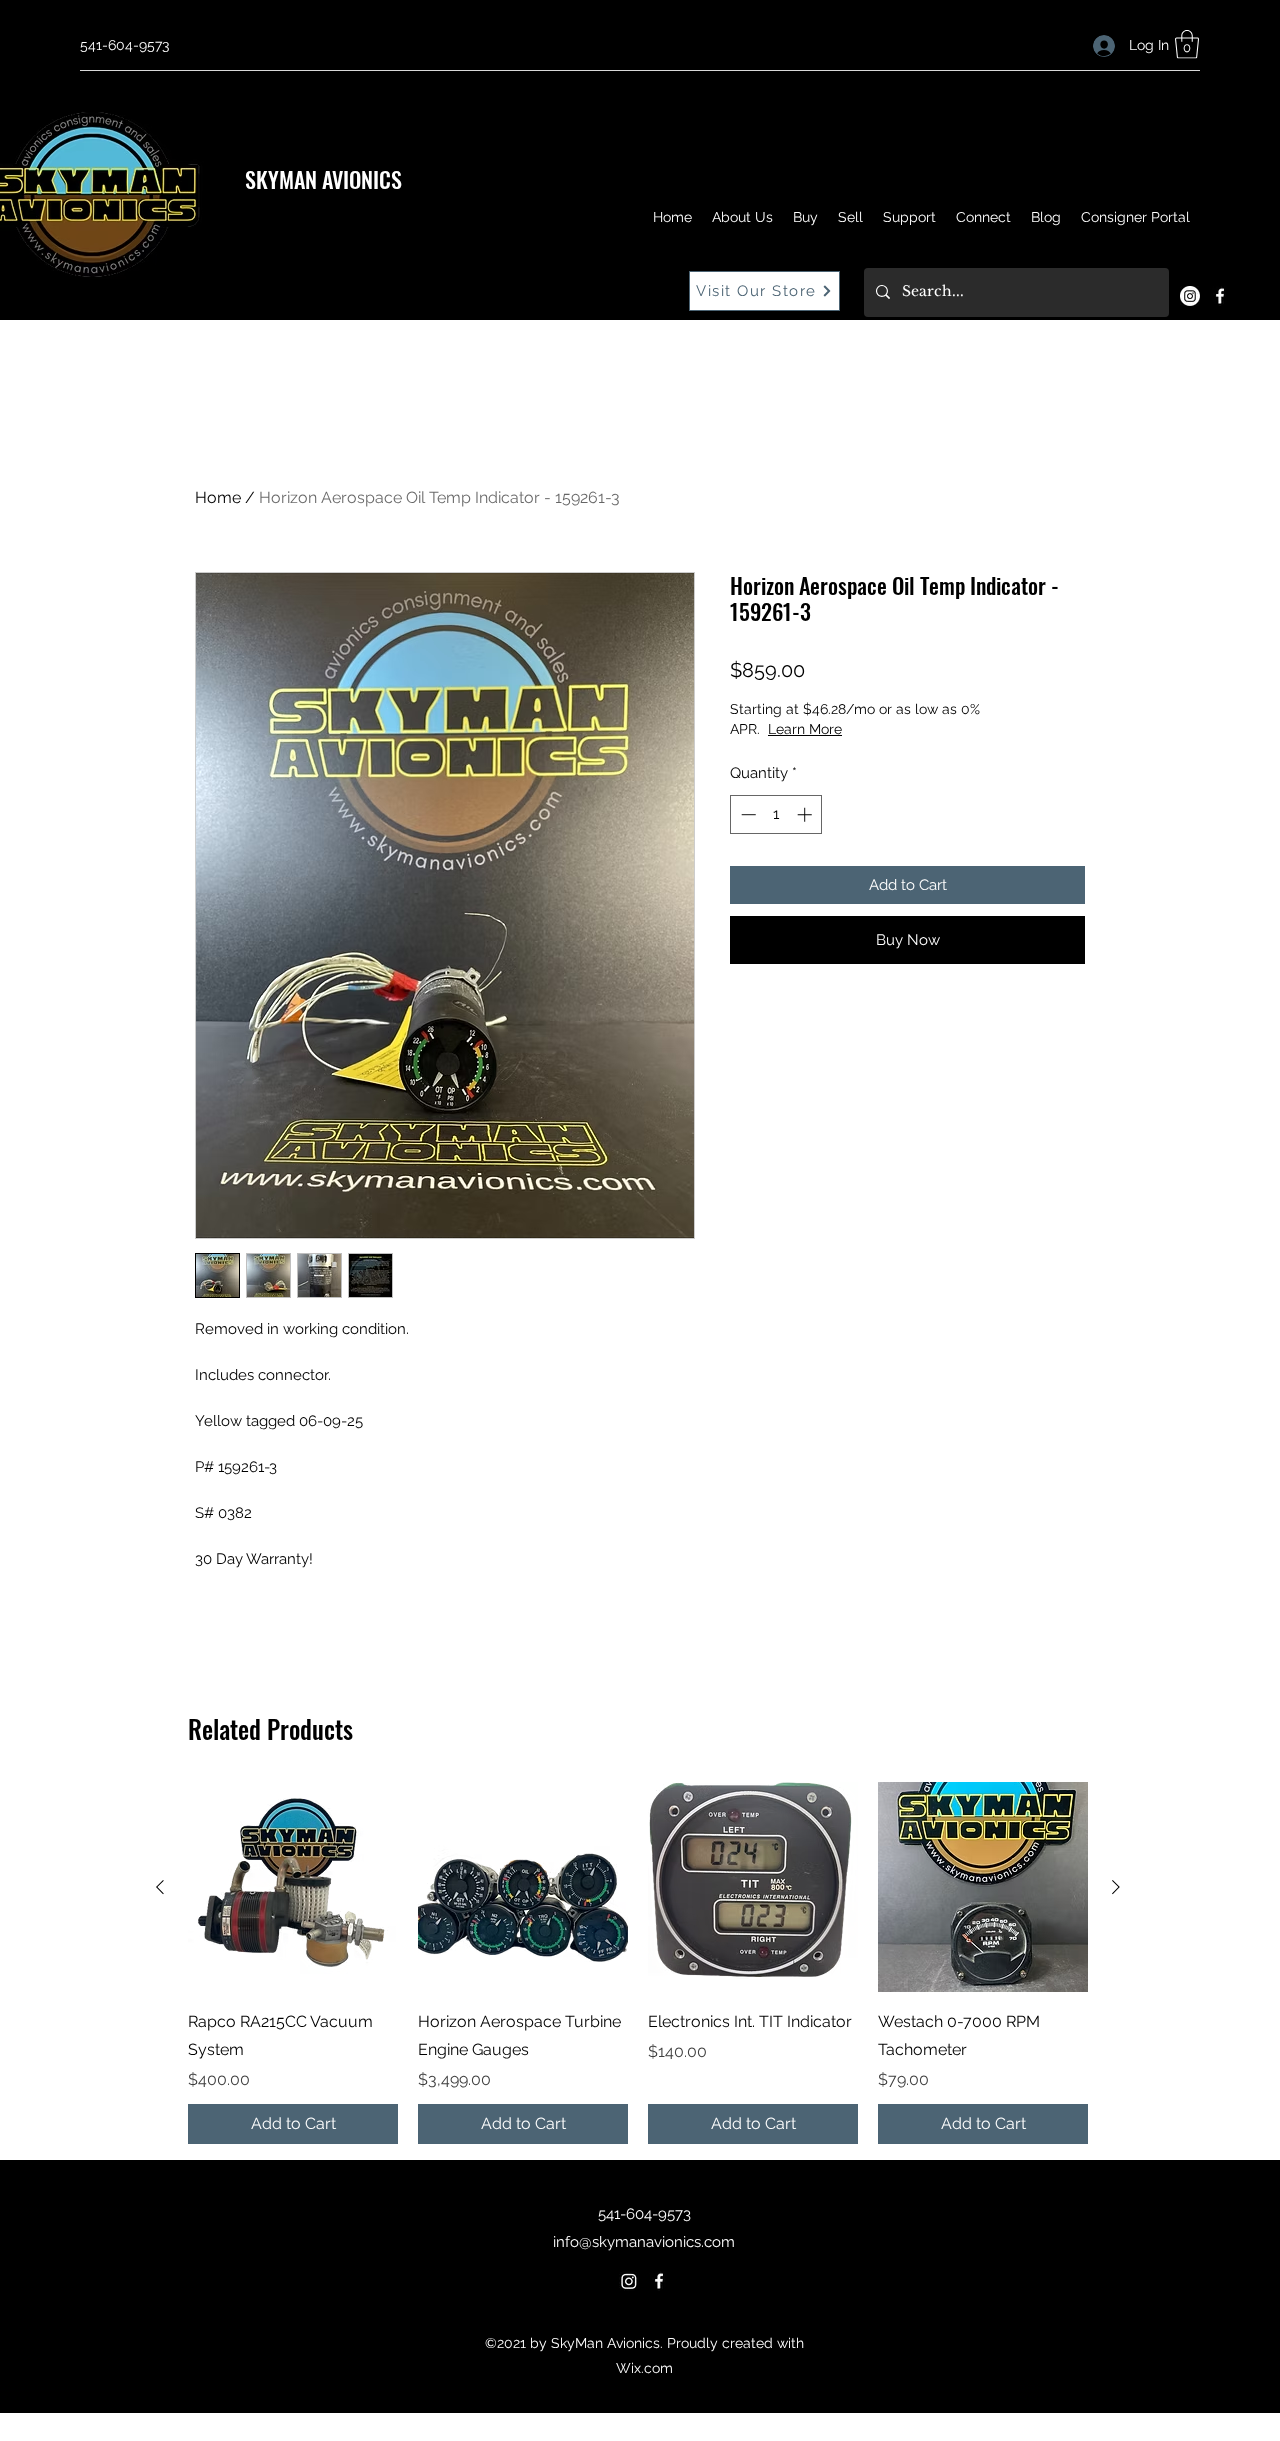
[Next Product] (1116, 1887)
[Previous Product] (160, 1887)
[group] (638, 1963)
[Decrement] (746, 814)
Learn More (805, 729)
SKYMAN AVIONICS (323, 179)
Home (218, 497)
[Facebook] (1220, 296)
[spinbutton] (776, 814)
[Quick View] (293, 1887)
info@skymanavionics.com (644, 2242)
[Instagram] (1190, 296)
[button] (1187, 44)
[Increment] (806, 814)
